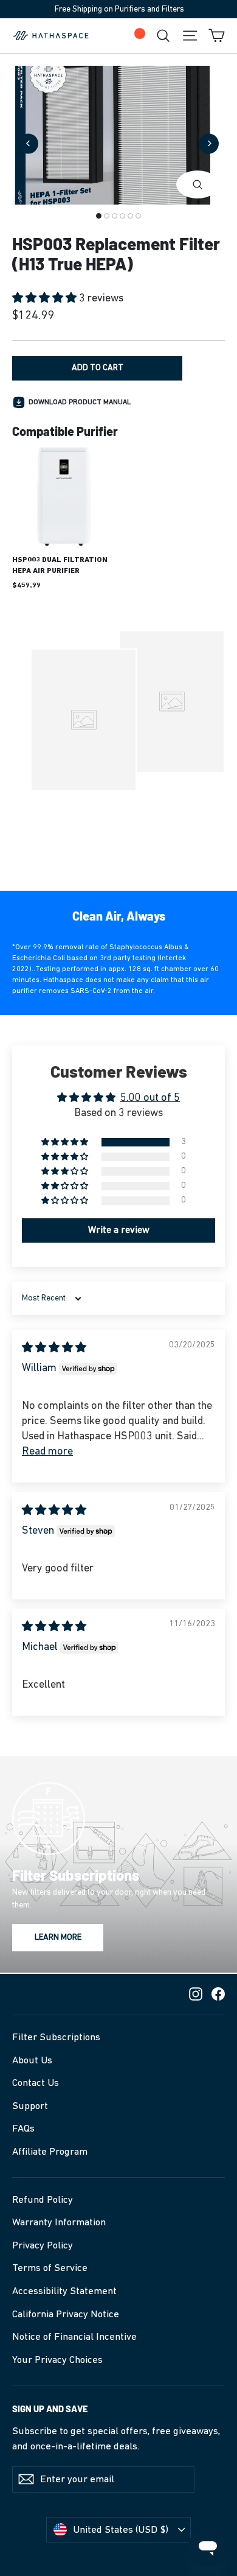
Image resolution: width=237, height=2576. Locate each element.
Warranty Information (59, 2223)
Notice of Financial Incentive (74, 2337)
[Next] (209, 143)
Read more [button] (47, 1452)
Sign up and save (50, 2409)
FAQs (23, 2129)
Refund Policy (43, 2200)
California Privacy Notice (66, 2315)
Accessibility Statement (64, 2291)
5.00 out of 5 (150, 1098)
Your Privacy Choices (57, 2360)
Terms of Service (50, 2268)
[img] (54, 1349)
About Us (32, 2061)
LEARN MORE (58, 1938)
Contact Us (36, 2083)
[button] (46, 299)
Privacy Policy (43, 2246)
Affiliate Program (50, 2152)
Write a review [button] (119, 1230)
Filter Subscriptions (56, 2037)
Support (30, 2106)
